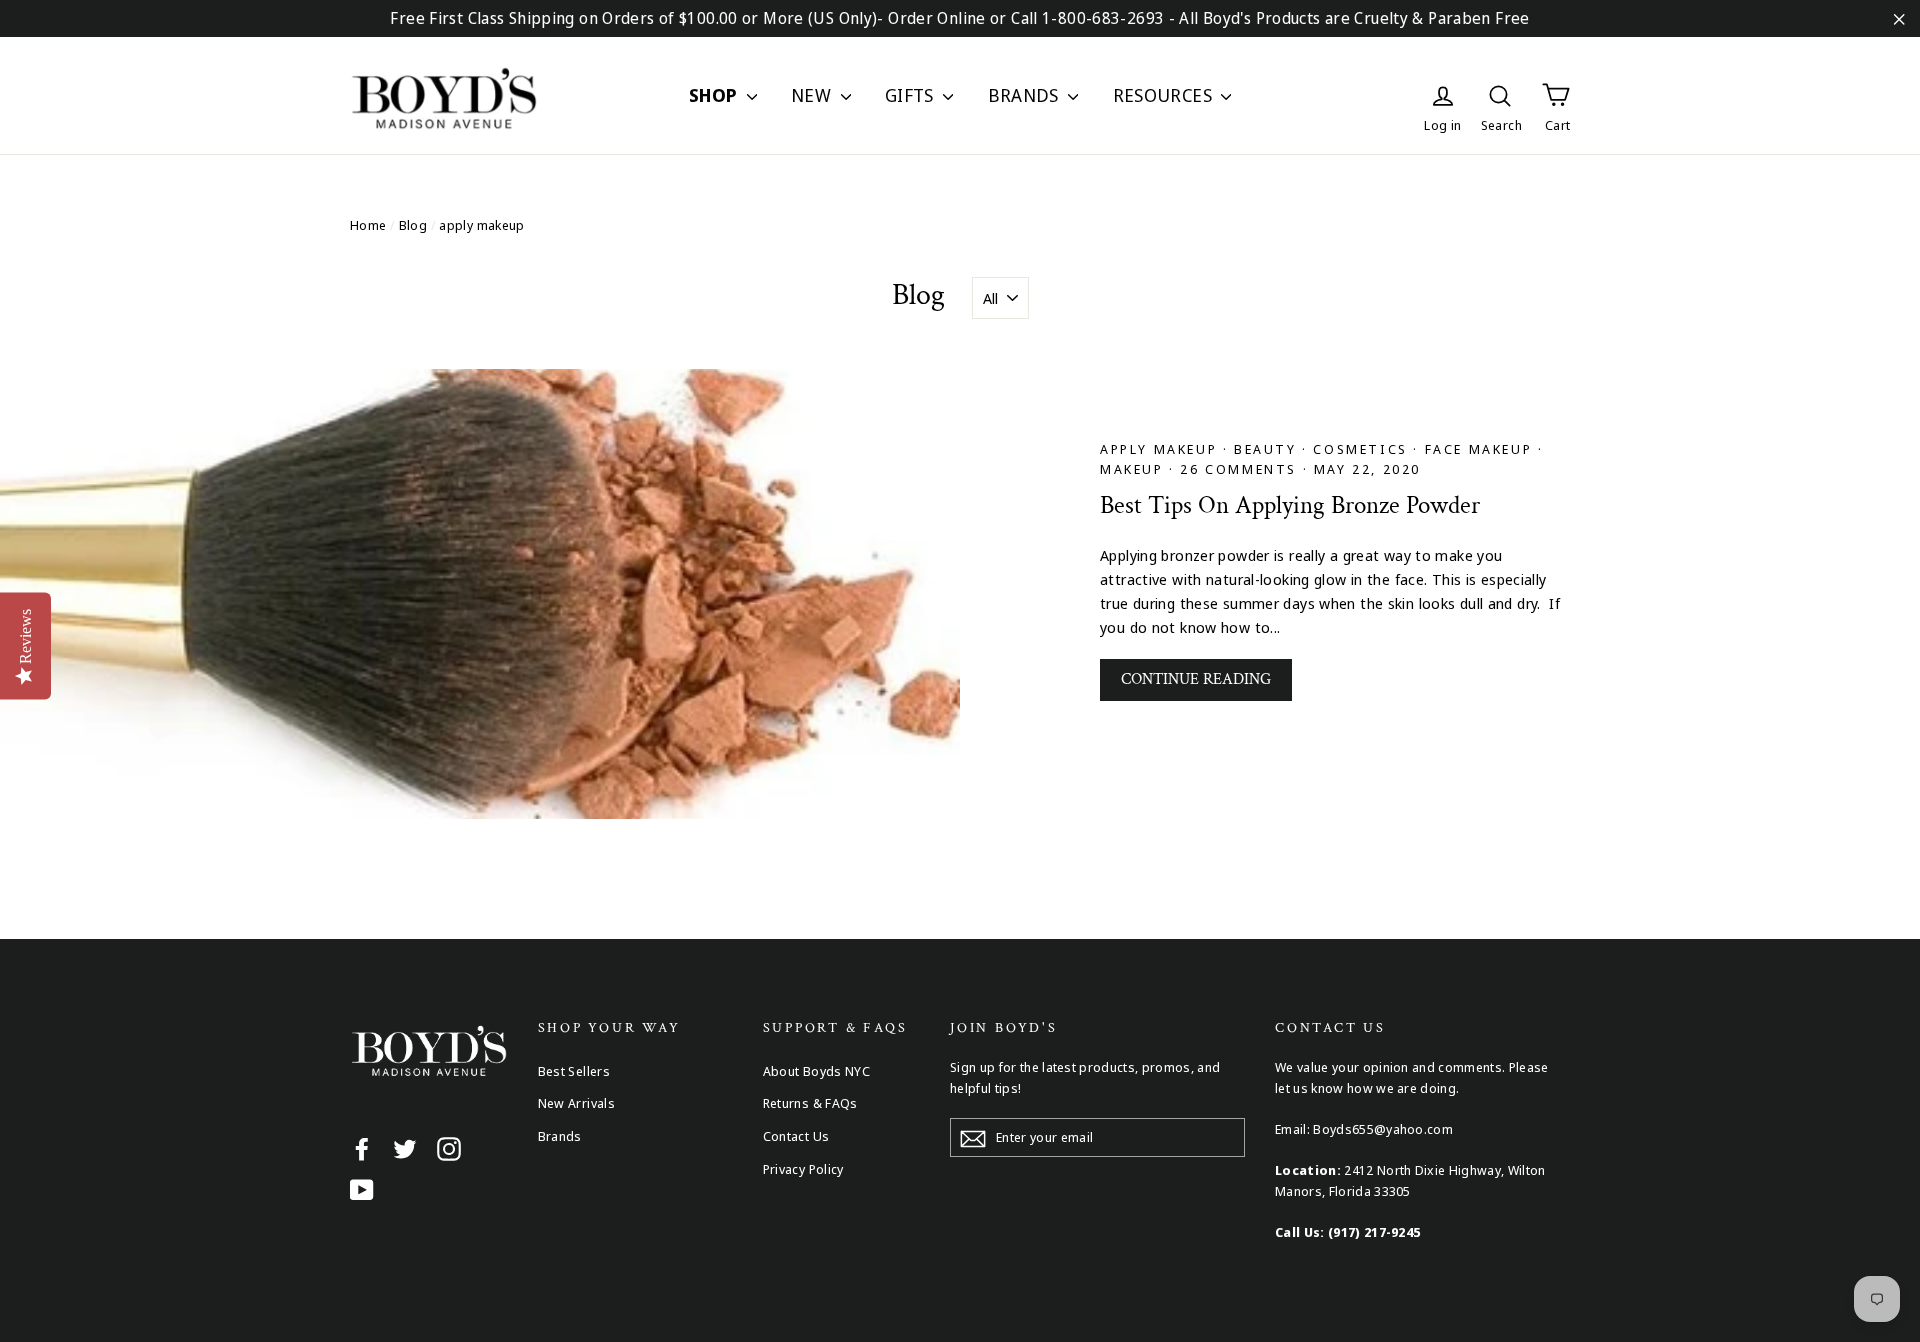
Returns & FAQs (810, 1103)
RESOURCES (1165, 95)
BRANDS (1026, 95)
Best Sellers (574, 1071)
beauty (1268, 449)
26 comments (1238, 469)
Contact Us (796, 1136)
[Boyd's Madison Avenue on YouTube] (362, 1189)
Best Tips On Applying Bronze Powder (1290, 505)
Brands (560, 1136)
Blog (413, 225)
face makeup (1481, 449)
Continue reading (1196, 679)
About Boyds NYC (817, 1071)
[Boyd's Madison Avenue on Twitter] (405, 1148)
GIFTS (911, 95)
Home (368, 225)
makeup (1134, 469)
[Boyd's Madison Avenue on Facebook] (362, 1148)
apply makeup (1161, 449)
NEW (813, 95)
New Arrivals (577, 1103)
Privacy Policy (803, 1169)
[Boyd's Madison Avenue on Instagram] (449, 1148)
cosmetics (1363, 449)
